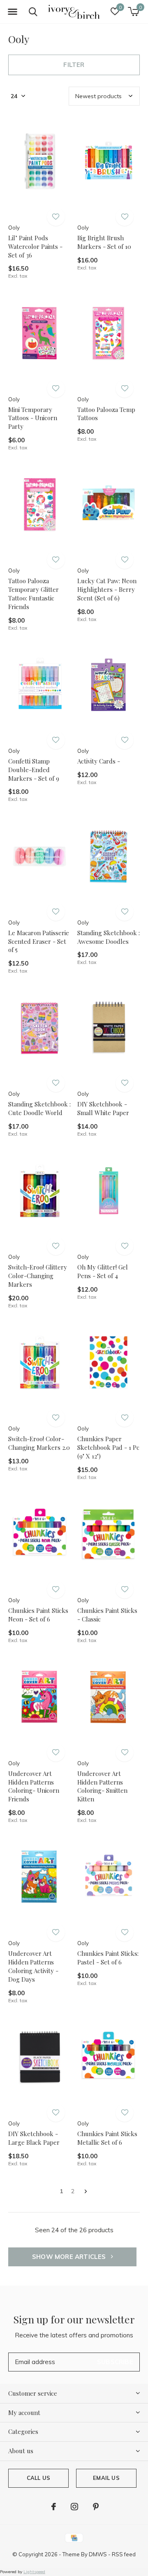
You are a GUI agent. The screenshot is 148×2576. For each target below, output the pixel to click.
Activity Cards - (99, 761)
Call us (38, 2478)
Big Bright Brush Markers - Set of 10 (104, 242)
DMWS (98, 2554)
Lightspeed (34, 2572)
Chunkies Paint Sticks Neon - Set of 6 (38, 1615)
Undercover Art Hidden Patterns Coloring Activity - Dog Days (33, 1966)
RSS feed (124, 2554)
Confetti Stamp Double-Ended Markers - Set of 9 (34, 770)
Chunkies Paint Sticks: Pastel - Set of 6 (108, 1958)
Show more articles (70, 2257)
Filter (74, 65)
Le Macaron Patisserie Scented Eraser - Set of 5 (39, 941)
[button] (12, 12)
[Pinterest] (96, 2507)
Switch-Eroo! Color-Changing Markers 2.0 (39, 1443)
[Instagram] (74, 2507)
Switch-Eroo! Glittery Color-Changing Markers (38, 1276)
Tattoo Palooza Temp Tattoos (106, 414)
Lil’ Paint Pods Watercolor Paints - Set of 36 (35, 246)
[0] (133, 11)
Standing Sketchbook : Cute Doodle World (39, 1108)
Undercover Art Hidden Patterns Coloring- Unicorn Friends (34, 1786)
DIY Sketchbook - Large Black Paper (34, 2138)
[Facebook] (54, 2507)
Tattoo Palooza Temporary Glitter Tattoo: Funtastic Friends (34, 593)
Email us (106, 2478)
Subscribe (115, 2362)
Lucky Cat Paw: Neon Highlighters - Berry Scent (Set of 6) (107, 589)
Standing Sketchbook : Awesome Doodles (109, 937)
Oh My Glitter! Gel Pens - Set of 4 (103, 1271)
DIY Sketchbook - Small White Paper (103, 1108)
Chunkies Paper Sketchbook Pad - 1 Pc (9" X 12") (108, 1447)
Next (86, 2192)
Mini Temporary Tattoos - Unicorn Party (33, 418)
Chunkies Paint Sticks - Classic (107, 1615)
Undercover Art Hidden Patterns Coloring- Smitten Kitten (102, 1786)
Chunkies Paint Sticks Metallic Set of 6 (107, 2138)
